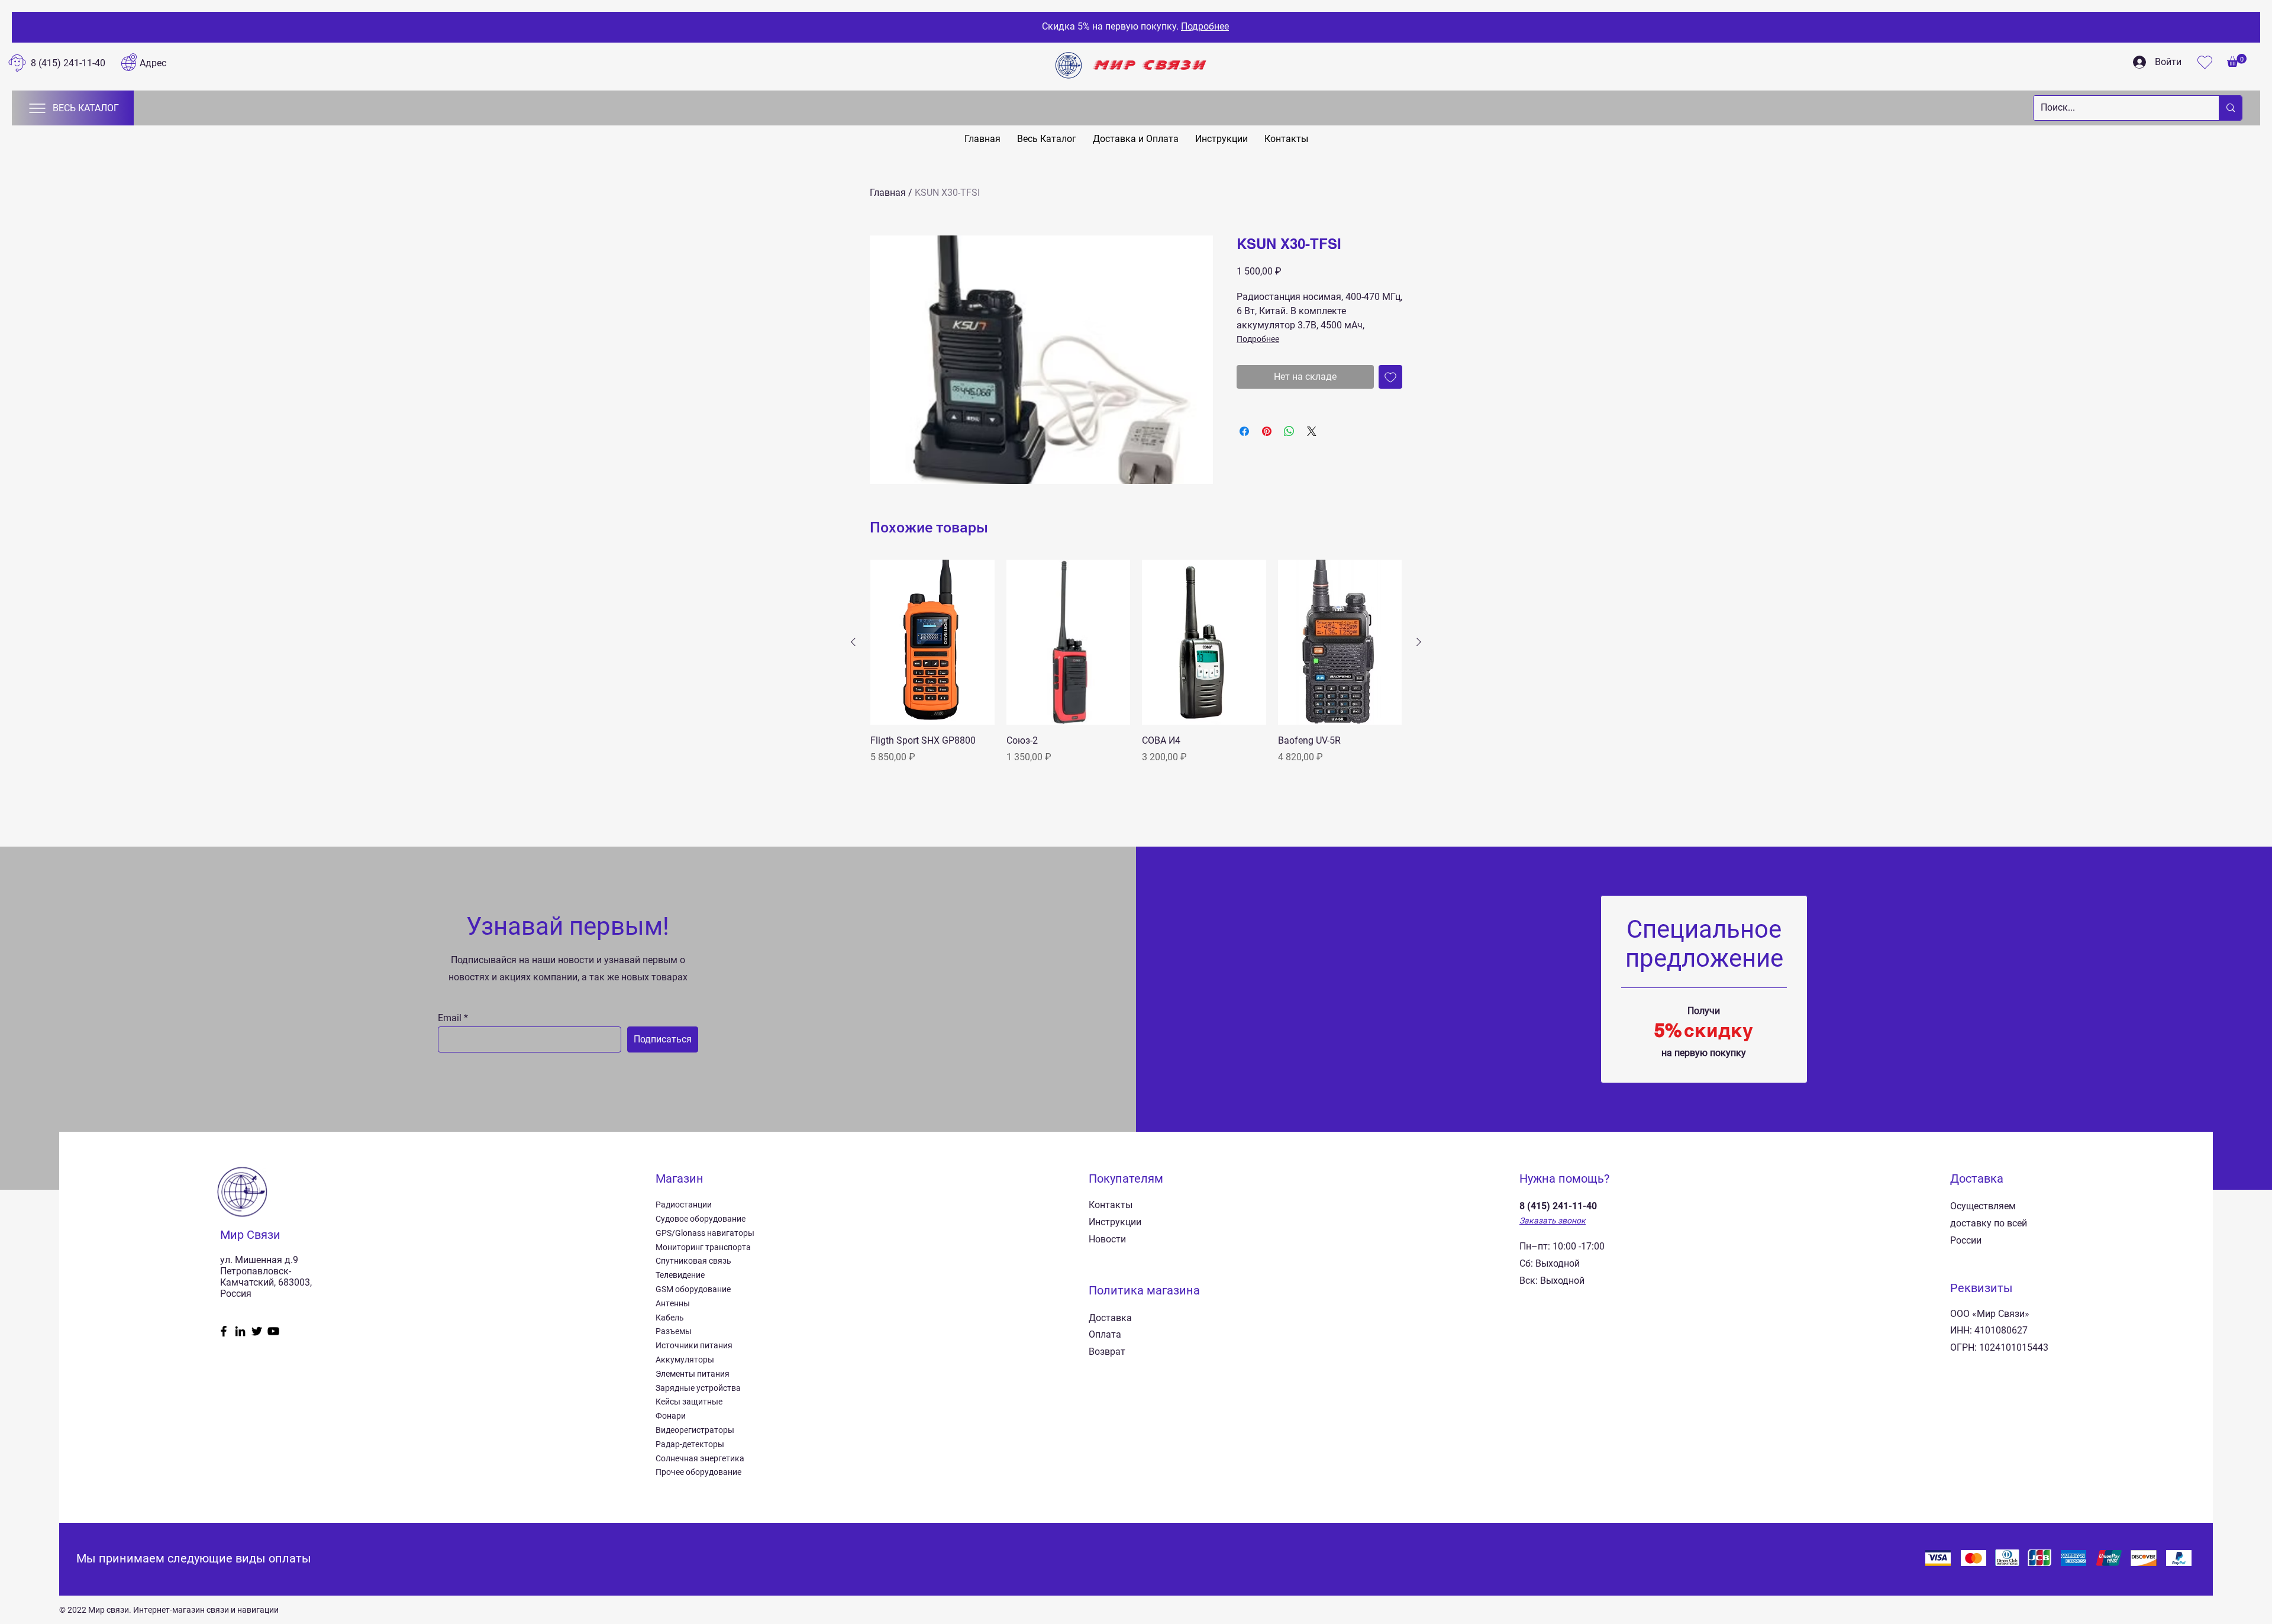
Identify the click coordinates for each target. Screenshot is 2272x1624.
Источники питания (694, 1345)
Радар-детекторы (690, 1444)
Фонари (671, 1416)
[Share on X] (1312, 431)
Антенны (673, 1303)
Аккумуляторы (685, 1360)
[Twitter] (257, 1331)
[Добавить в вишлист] (1390, 377)
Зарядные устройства (698, 1388)
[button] (2237, 60)
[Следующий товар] (1419, 642)
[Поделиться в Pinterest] (1267, 431)
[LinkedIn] (240, 1331)
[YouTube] (273, 1331)
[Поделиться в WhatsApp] (1289, 431)
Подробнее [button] (1205, 26)
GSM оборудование (693, 1289)
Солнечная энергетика (700, 1458)
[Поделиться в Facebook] (1244, 431)
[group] (1136, 669)
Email (450, 1018)
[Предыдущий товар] (853, 642)
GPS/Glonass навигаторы (705, 1233)
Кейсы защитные (689, 1402)
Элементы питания (693, 1374)
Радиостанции (684, 1205)
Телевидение (680, 1275)
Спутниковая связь (693, 1261)
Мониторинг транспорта (703, 1247)
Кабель (670, 1318)
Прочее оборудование (698, 1472)
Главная (888, 193)
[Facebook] (224, 1331)
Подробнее (1258, 339)
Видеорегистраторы (695, 1430)
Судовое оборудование (701, 1219)
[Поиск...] (2230, 108)
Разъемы (674, 1331)
